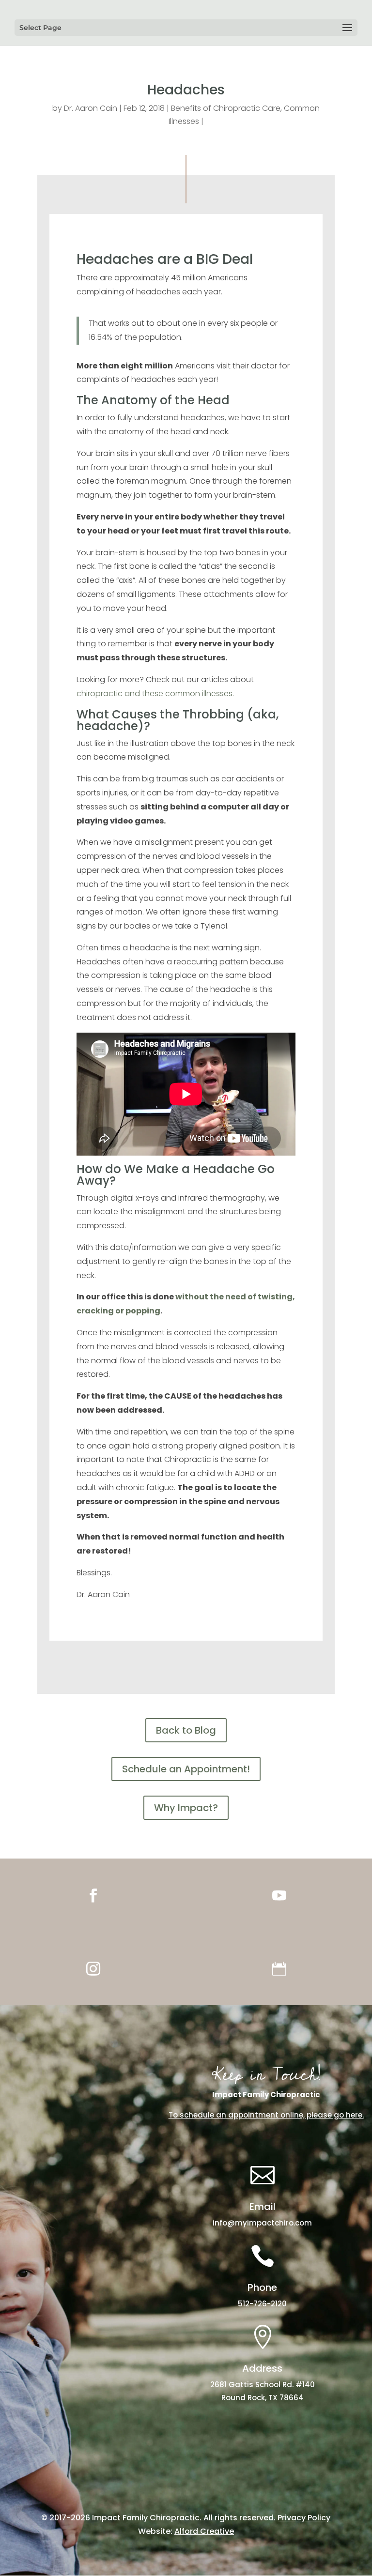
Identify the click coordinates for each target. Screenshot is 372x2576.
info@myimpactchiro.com (262, 2223)
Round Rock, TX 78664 (263, 2398)
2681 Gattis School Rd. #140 (263, 2385)
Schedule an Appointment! (186, 1769)
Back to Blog (186, 1730)
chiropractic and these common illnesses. (155, 694)
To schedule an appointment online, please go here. (266, 2115)
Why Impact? (186, 1808)
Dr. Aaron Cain (91, 108)
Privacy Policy (304, 2518)
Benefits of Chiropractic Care (226, 108)
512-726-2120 (262, 2304)
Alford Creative (204, 2531)
